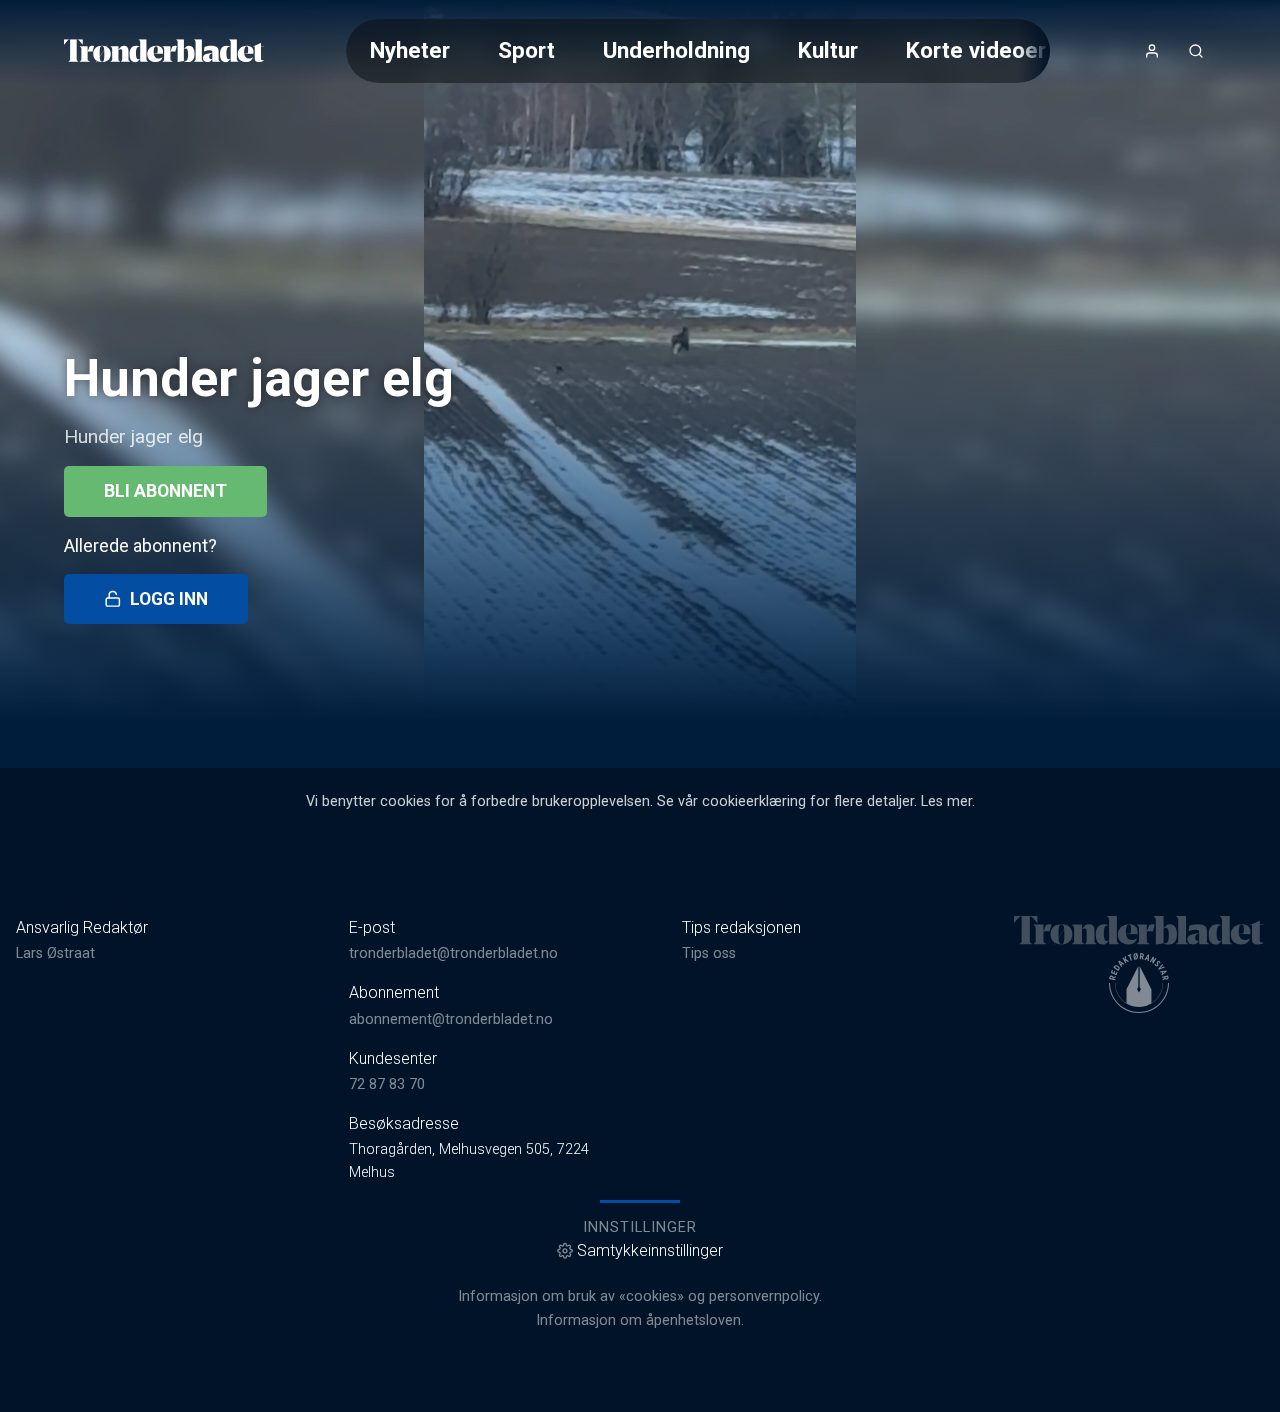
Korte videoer (976, 50)
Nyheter (410, 50)
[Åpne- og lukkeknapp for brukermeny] (1152, 51)
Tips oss (709, 953)
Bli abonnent (165, 491)
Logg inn (169, 599)
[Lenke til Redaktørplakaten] (1139, 983)
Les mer (946, 801)
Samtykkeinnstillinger (650, 1250)
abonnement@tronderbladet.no (451, 1019)
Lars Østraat (55, 953)
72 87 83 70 (387, 1084)
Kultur (828, 50)
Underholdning (676, 50)
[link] (164, 51)
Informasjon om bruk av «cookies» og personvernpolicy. (640, 1296)
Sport (526, 50)
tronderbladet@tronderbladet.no (453, 953)
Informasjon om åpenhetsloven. (640, 1320)
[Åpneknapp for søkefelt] (1196, 51)
